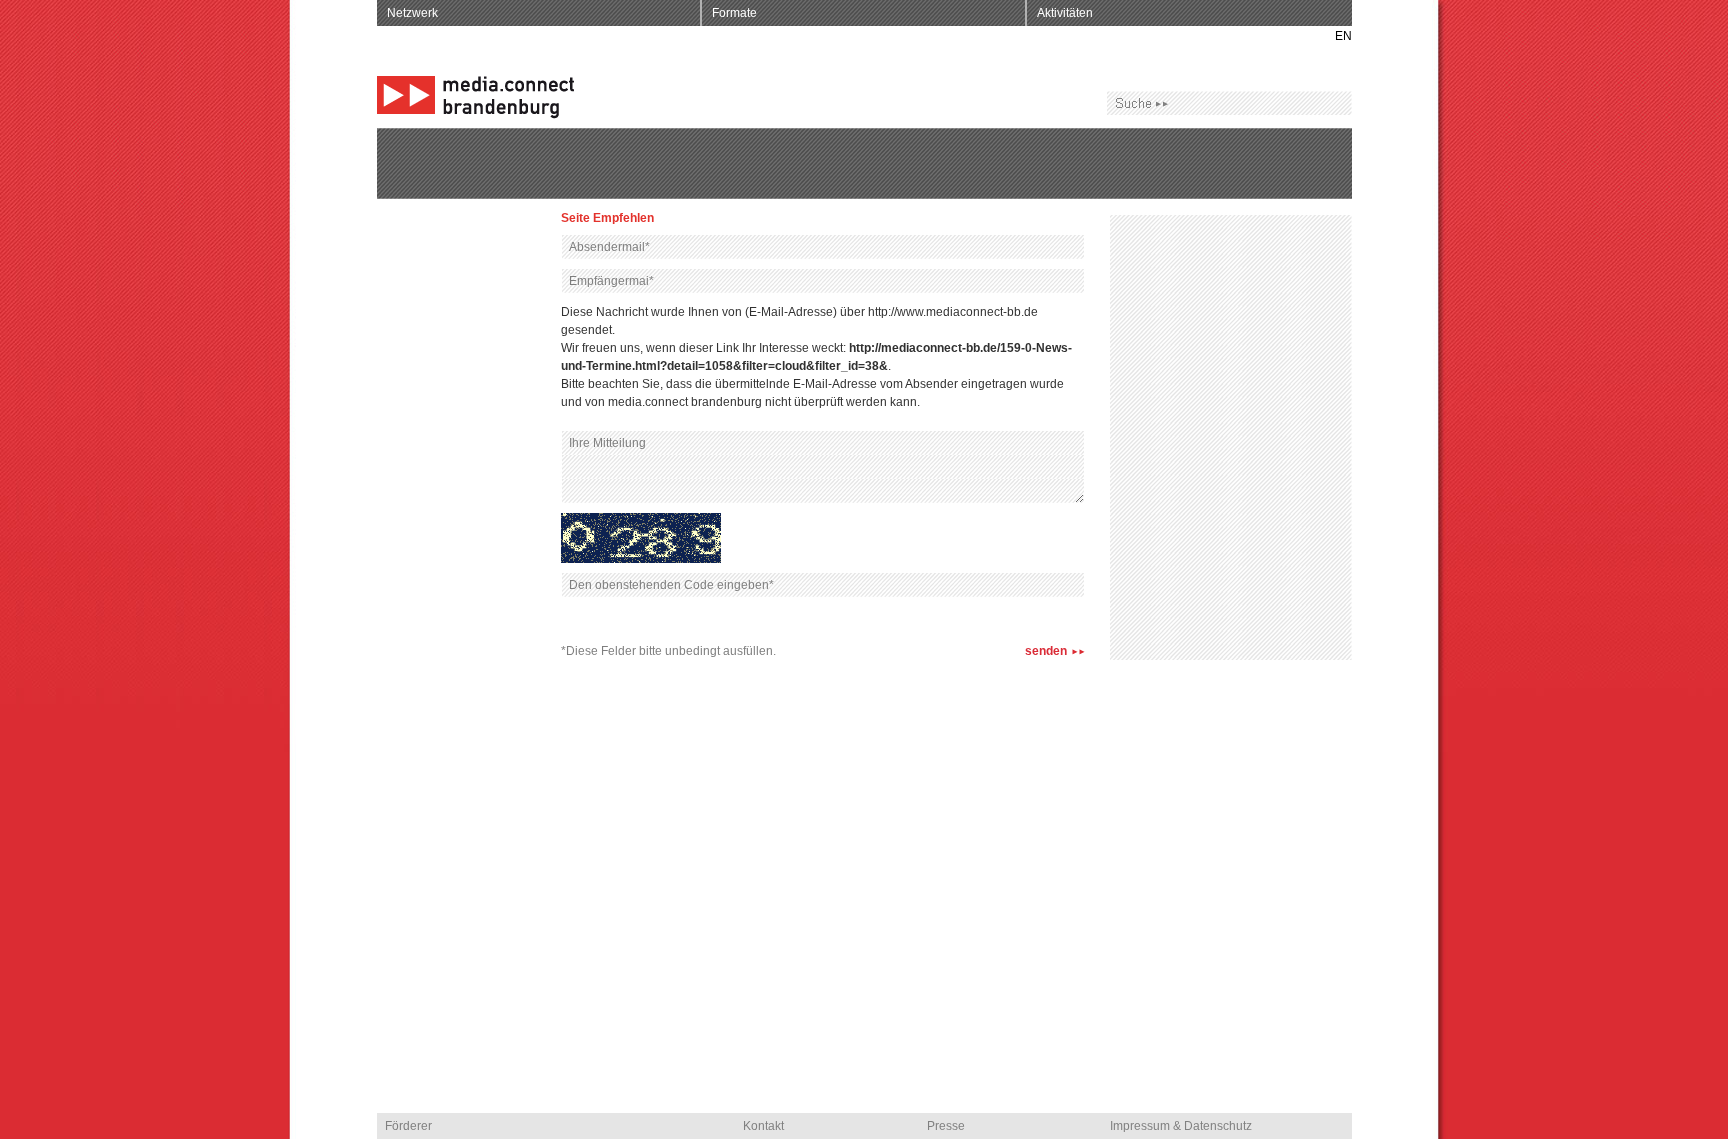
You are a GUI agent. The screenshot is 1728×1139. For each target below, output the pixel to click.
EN (1343, 36)
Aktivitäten (1065, 13)
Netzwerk (412, 13)
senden (1046, 651)
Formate (734, 13)
